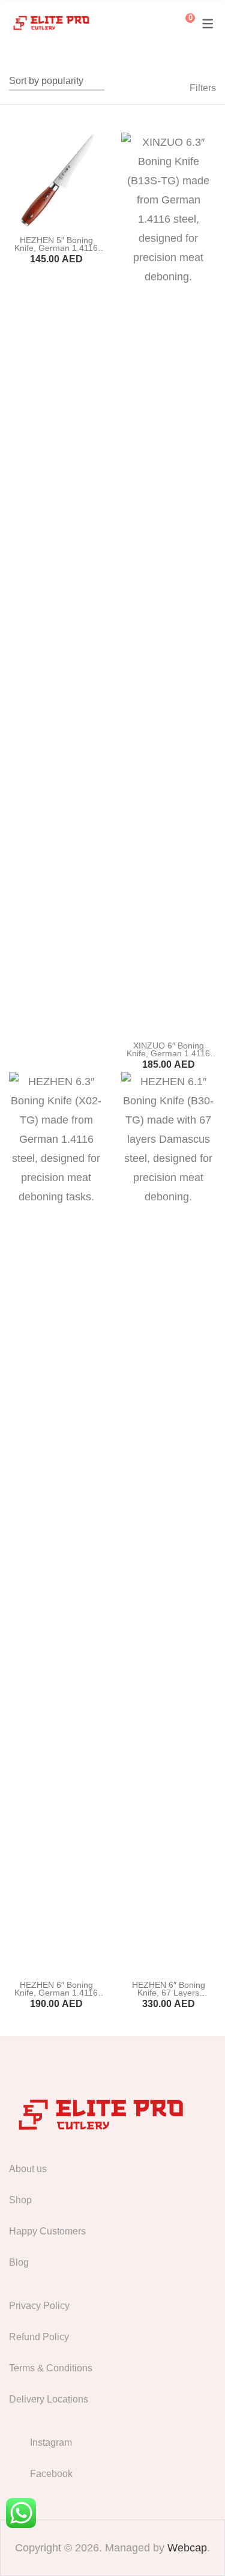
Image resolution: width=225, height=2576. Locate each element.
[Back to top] (192, 2543)
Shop (20, 2200)
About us (28, 2169)
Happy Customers (47, 2231)
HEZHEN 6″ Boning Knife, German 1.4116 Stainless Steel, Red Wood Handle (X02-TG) (56, 1997)
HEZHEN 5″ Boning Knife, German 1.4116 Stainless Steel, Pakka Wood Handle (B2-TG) (56, 252)
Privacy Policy (39, 2306)
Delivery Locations (49, 2399)
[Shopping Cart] (181, 23)
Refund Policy (39, 2337)
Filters (203, 88)
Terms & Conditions (51, 2368)
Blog (19, 2262)
